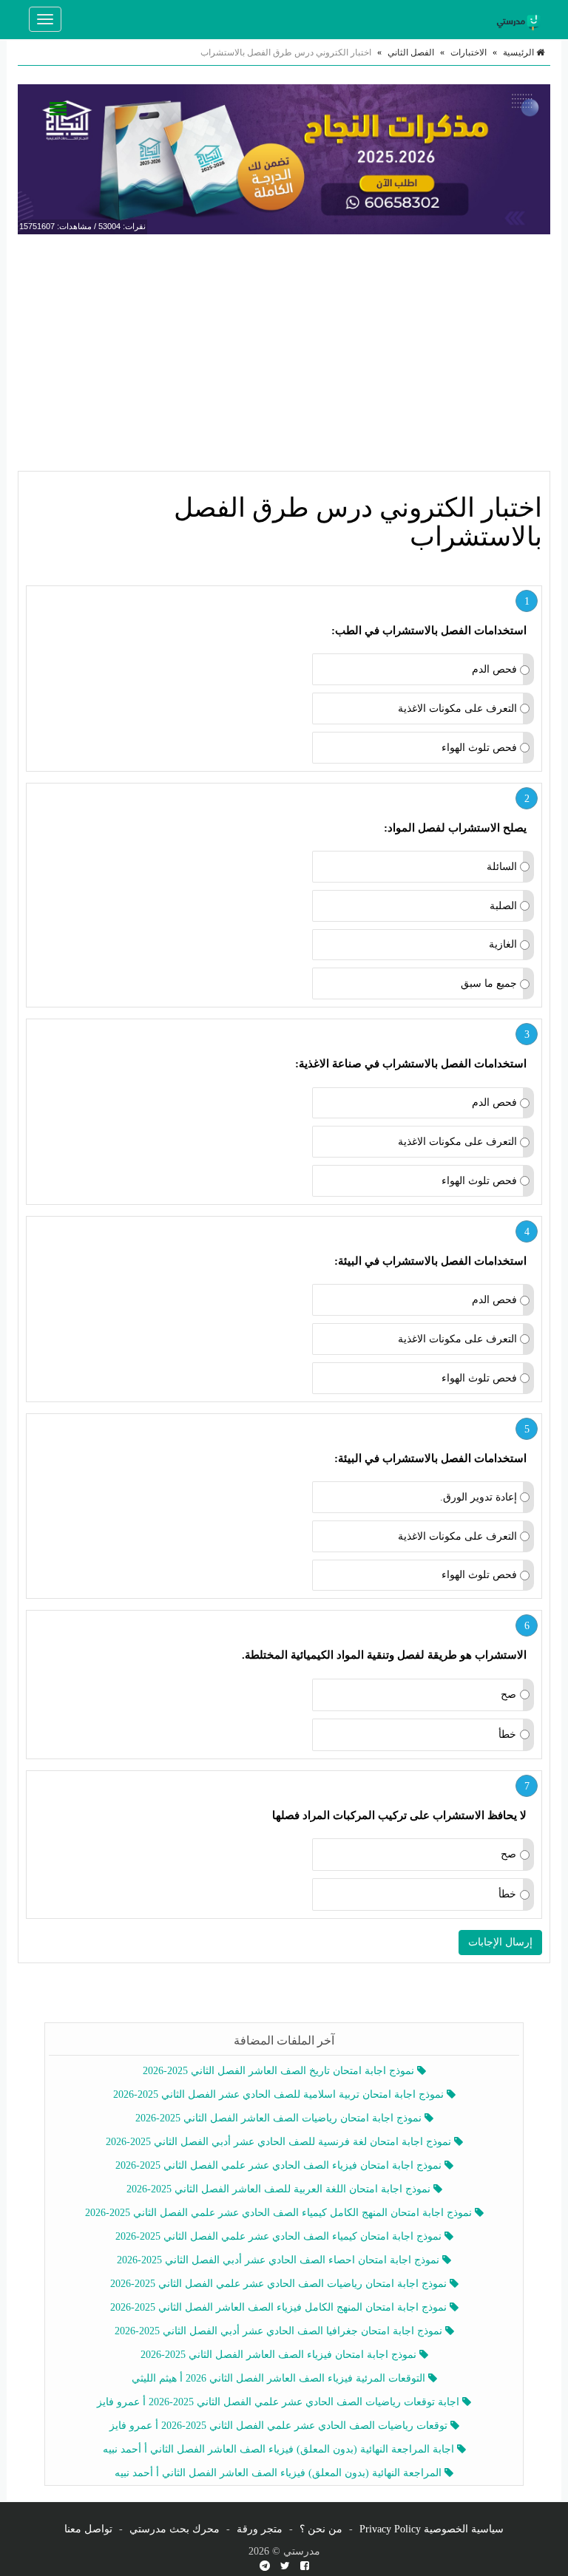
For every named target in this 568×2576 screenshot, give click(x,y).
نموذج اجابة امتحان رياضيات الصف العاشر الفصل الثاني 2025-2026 (280, 2118)
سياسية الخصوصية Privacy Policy (432, 2529)
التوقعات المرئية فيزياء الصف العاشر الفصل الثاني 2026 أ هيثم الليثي (280, 2378)
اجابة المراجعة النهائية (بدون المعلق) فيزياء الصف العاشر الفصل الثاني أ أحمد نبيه (280, 2449)
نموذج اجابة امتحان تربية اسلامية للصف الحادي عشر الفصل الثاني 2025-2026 (280, 2094)
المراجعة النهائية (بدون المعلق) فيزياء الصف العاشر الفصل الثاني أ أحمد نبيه (280, 2473)
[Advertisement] (284, 353)
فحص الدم (494, 669)
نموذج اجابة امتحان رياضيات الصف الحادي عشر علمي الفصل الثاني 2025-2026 (280, 2284)
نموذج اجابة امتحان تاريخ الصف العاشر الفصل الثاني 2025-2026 (280, 2071)
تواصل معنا (88, 2529)
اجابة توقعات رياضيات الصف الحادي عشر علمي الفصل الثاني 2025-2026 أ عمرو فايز (280, 2402)
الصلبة (503, 906)
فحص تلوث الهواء (479, 748)
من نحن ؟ (321, 2529)
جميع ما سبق (489, 983)
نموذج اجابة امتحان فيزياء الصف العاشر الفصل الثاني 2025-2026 (280, 2355)
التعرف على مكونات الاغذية (457, 708)
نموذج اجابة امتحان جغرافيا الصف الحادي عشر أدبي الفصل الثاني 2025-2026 (280, 2331)
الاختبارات (469, 52)
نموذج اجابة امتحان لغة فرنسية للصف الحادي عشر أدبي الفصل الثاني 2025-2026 (280, 2142)
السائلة (502, 867)
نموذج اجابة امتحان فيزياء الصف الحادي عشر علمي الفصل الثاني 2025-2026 (280, 2165)
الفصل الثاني (411, 52)
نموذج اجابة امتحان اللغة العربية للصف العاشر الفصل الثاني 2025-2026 (280, 2189)
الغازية (503, 944)
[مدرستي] (521, 19)
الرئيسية (520, 52)
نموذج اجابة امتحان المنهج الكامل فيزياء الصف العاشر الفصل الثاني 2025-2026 (280, 2307)
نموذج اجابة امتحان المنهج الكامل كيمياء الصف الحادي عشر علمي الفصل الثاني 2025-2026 (280, 2213)
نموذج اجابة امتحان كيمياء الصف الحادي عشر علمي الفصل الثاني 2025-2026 (280, 2236)
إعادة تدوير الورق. (479, 1497)
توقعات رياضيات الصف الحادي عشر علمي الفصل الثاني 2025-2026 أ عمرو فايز (280, 2426)
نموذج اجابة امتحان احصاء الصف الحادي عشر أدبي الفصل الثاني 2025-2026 (280, 2260)
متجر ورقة (260, 2529)
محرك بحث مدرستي (175, 2529)
